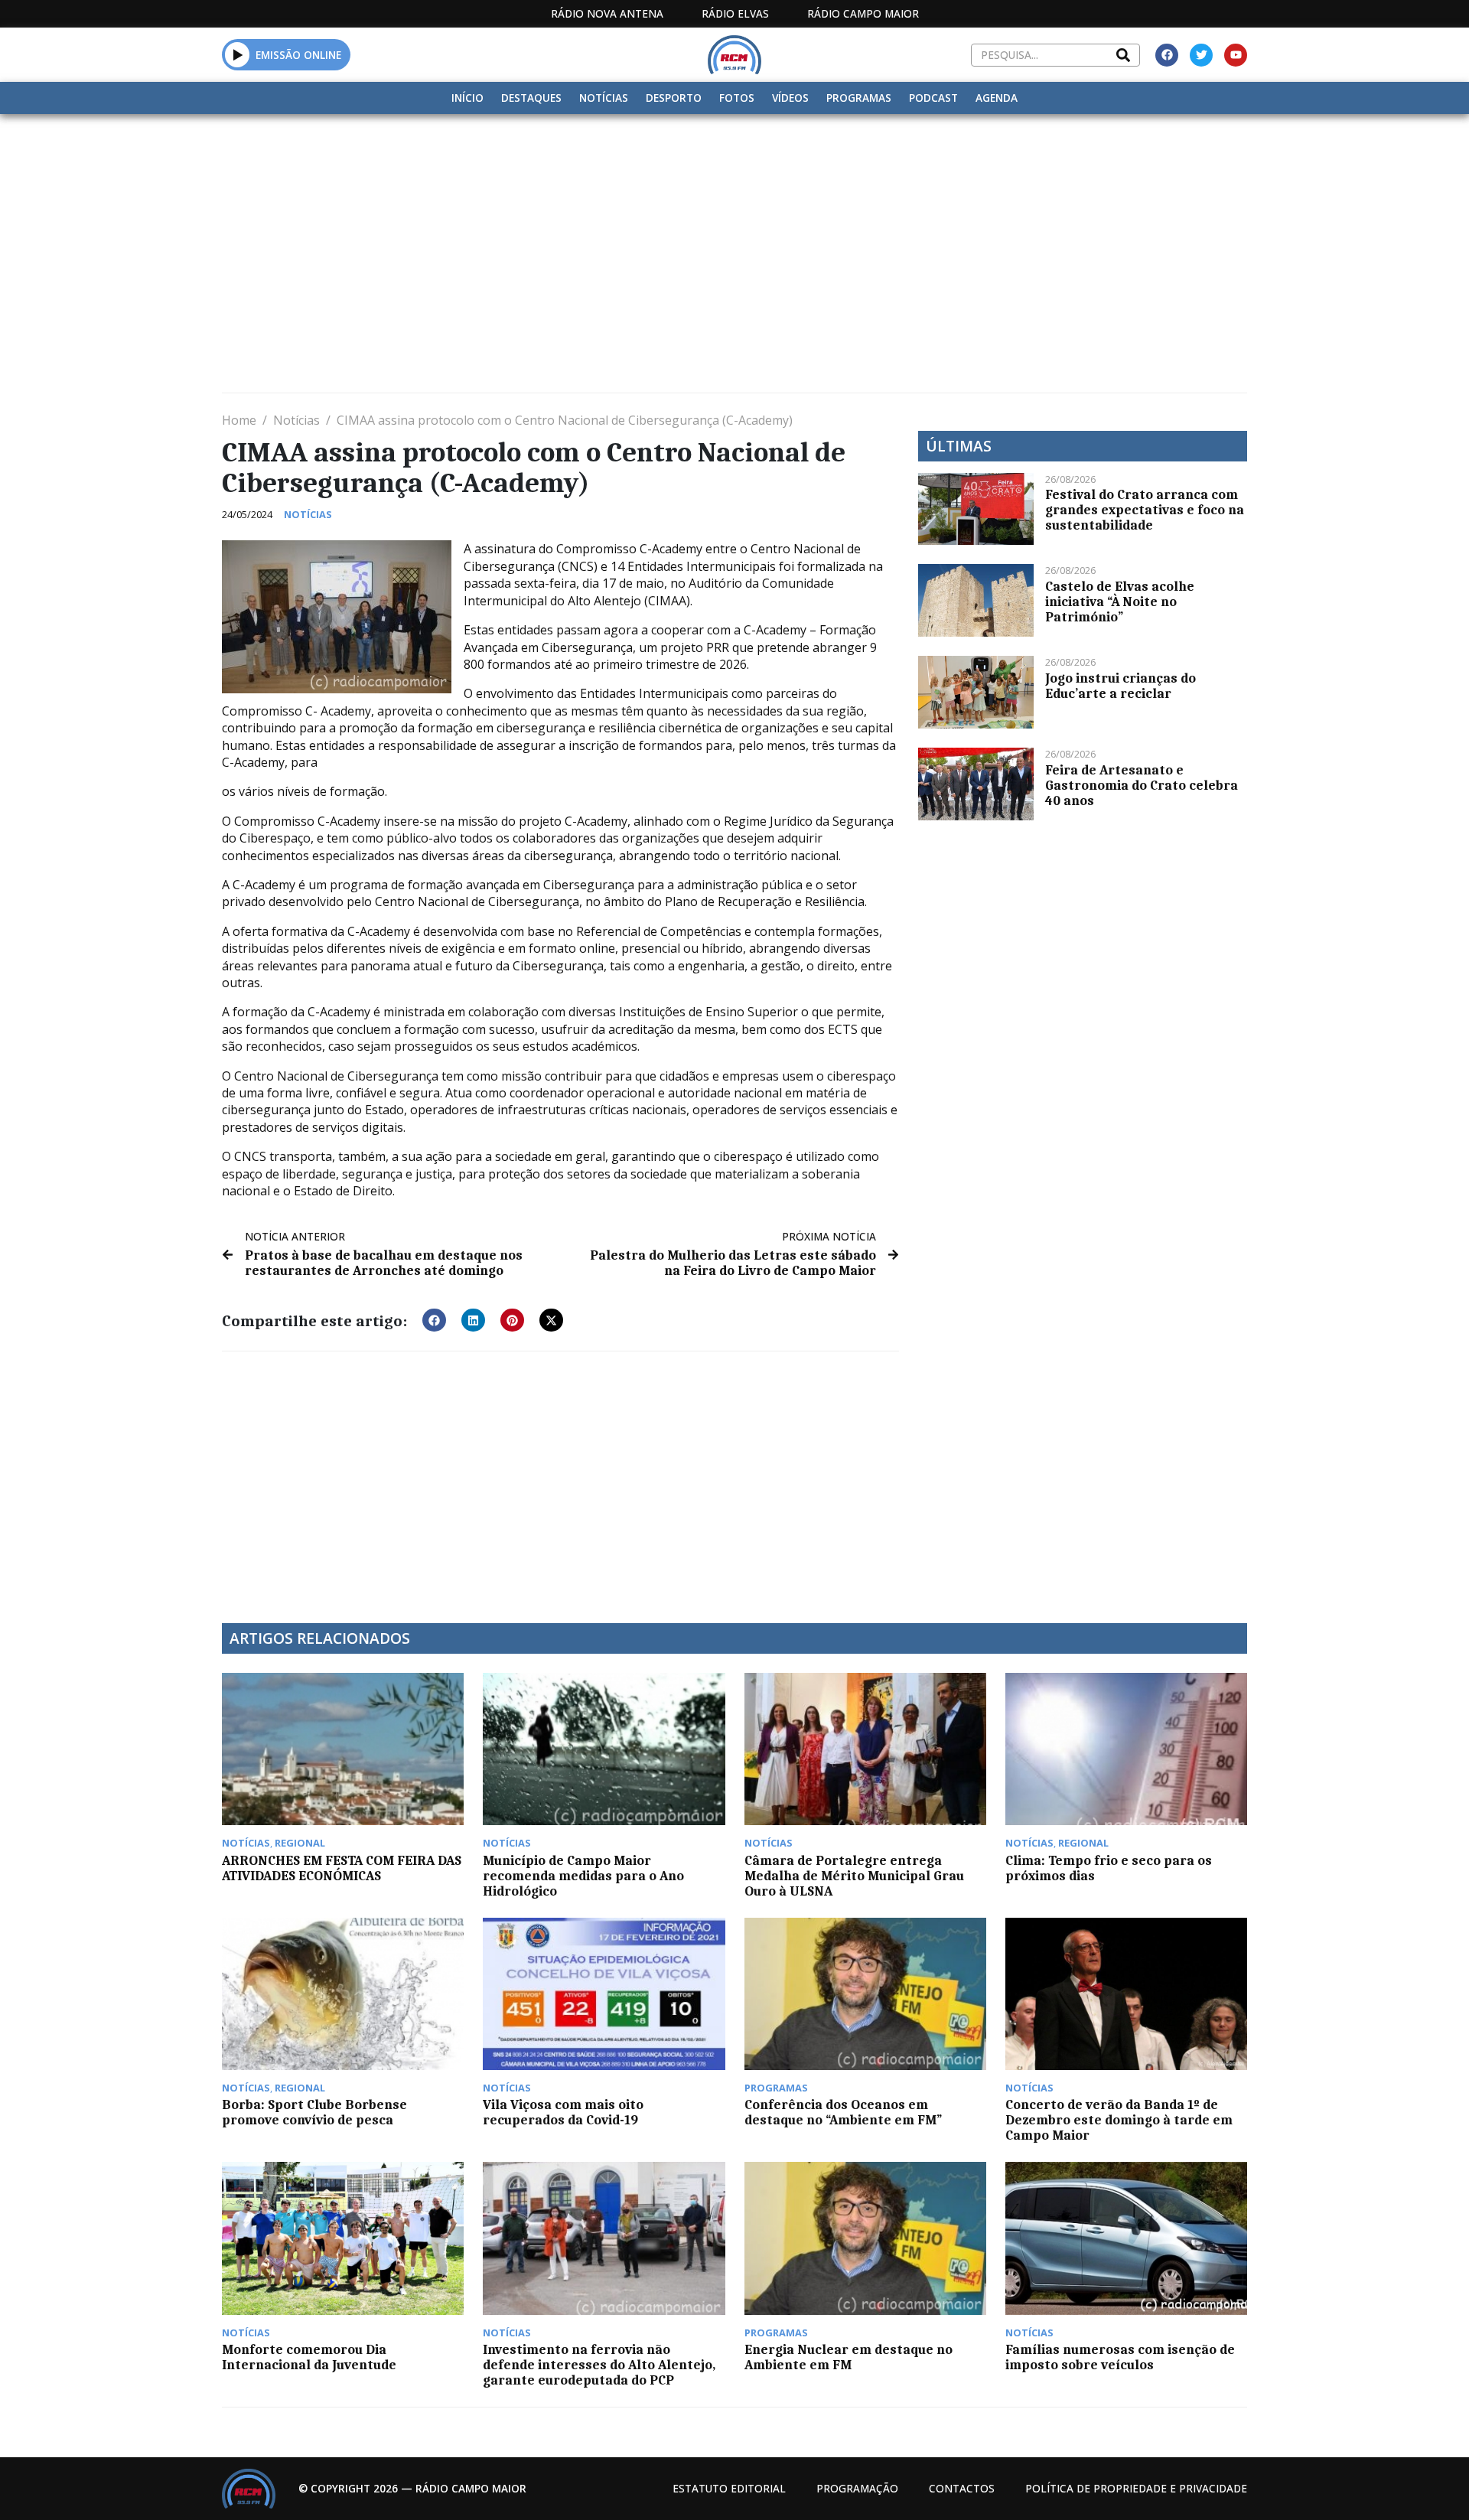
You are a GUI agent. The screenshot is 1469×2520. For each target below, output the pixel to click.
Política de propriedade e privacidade (1136, 2488)
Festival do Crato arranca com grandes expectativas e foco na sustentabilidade (1145, 510)
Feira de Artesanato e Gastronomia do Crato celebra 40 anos (1142, 785)
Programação (857, 2488)
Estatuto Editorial (729, 2488)
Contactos (962, 2488)
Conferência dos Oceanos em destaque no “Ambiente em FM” (843, 2112)
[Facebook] (1167, 55)
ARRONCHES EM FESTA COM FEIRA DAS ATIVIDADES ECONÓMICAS (342, 1868)
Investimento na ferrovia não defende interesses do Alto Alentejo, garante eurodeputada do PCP (599, 2365)
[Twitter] (1201, 55)
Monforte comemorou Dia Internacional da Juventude (309, 2357)
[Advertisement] (734, 229)
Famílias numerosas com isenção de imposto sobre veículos (1120, 2357)
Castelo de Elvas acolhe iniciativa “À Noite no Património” (1120, 601)
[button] (238, 54)
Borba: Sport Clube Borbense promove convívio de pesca (314, 2112)
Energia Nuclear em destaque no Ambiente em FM (849, 2357)
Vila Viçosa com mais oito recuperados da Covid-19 (563, 2112)
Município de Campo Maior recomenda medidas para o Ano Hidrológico (583, 1876)
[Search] (1123, 55)
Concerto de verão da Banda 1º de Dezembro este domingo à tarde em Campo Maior (1119, 2120)
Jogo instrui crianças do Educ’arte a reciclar (1120, 686)
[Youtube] (1236, 55)
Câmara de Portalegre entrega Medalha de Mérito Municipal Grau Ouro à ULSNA (854, 1876)
